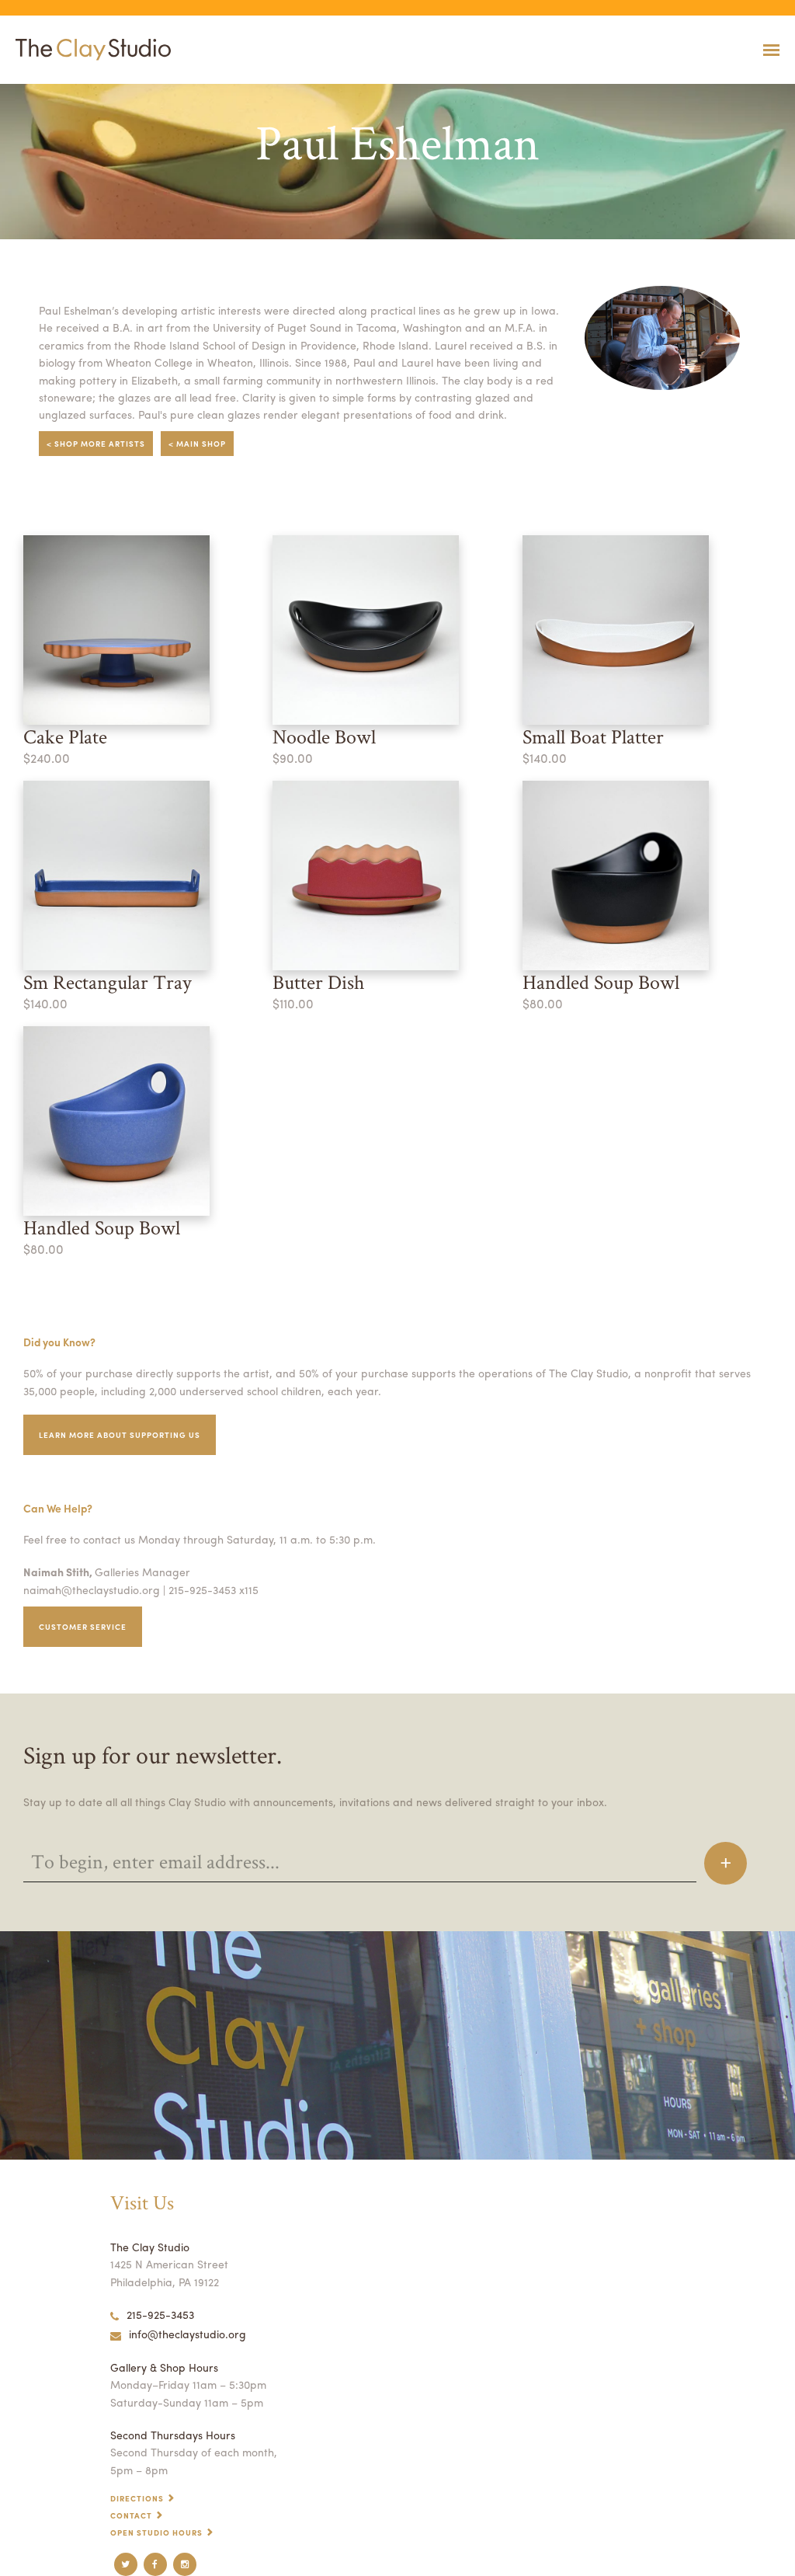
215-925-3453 (160, 2314)
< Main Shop (197, 444)
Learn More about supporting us (120, 1435)
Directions (137, 2498)
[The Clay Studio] (89, 50)
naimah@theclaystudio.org (92, 1589)
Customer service (83, 1627)
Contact (131, 2515)
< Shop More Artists (96, 444)
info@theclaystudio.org (187, 2334)
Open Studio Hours (156, 2532)
